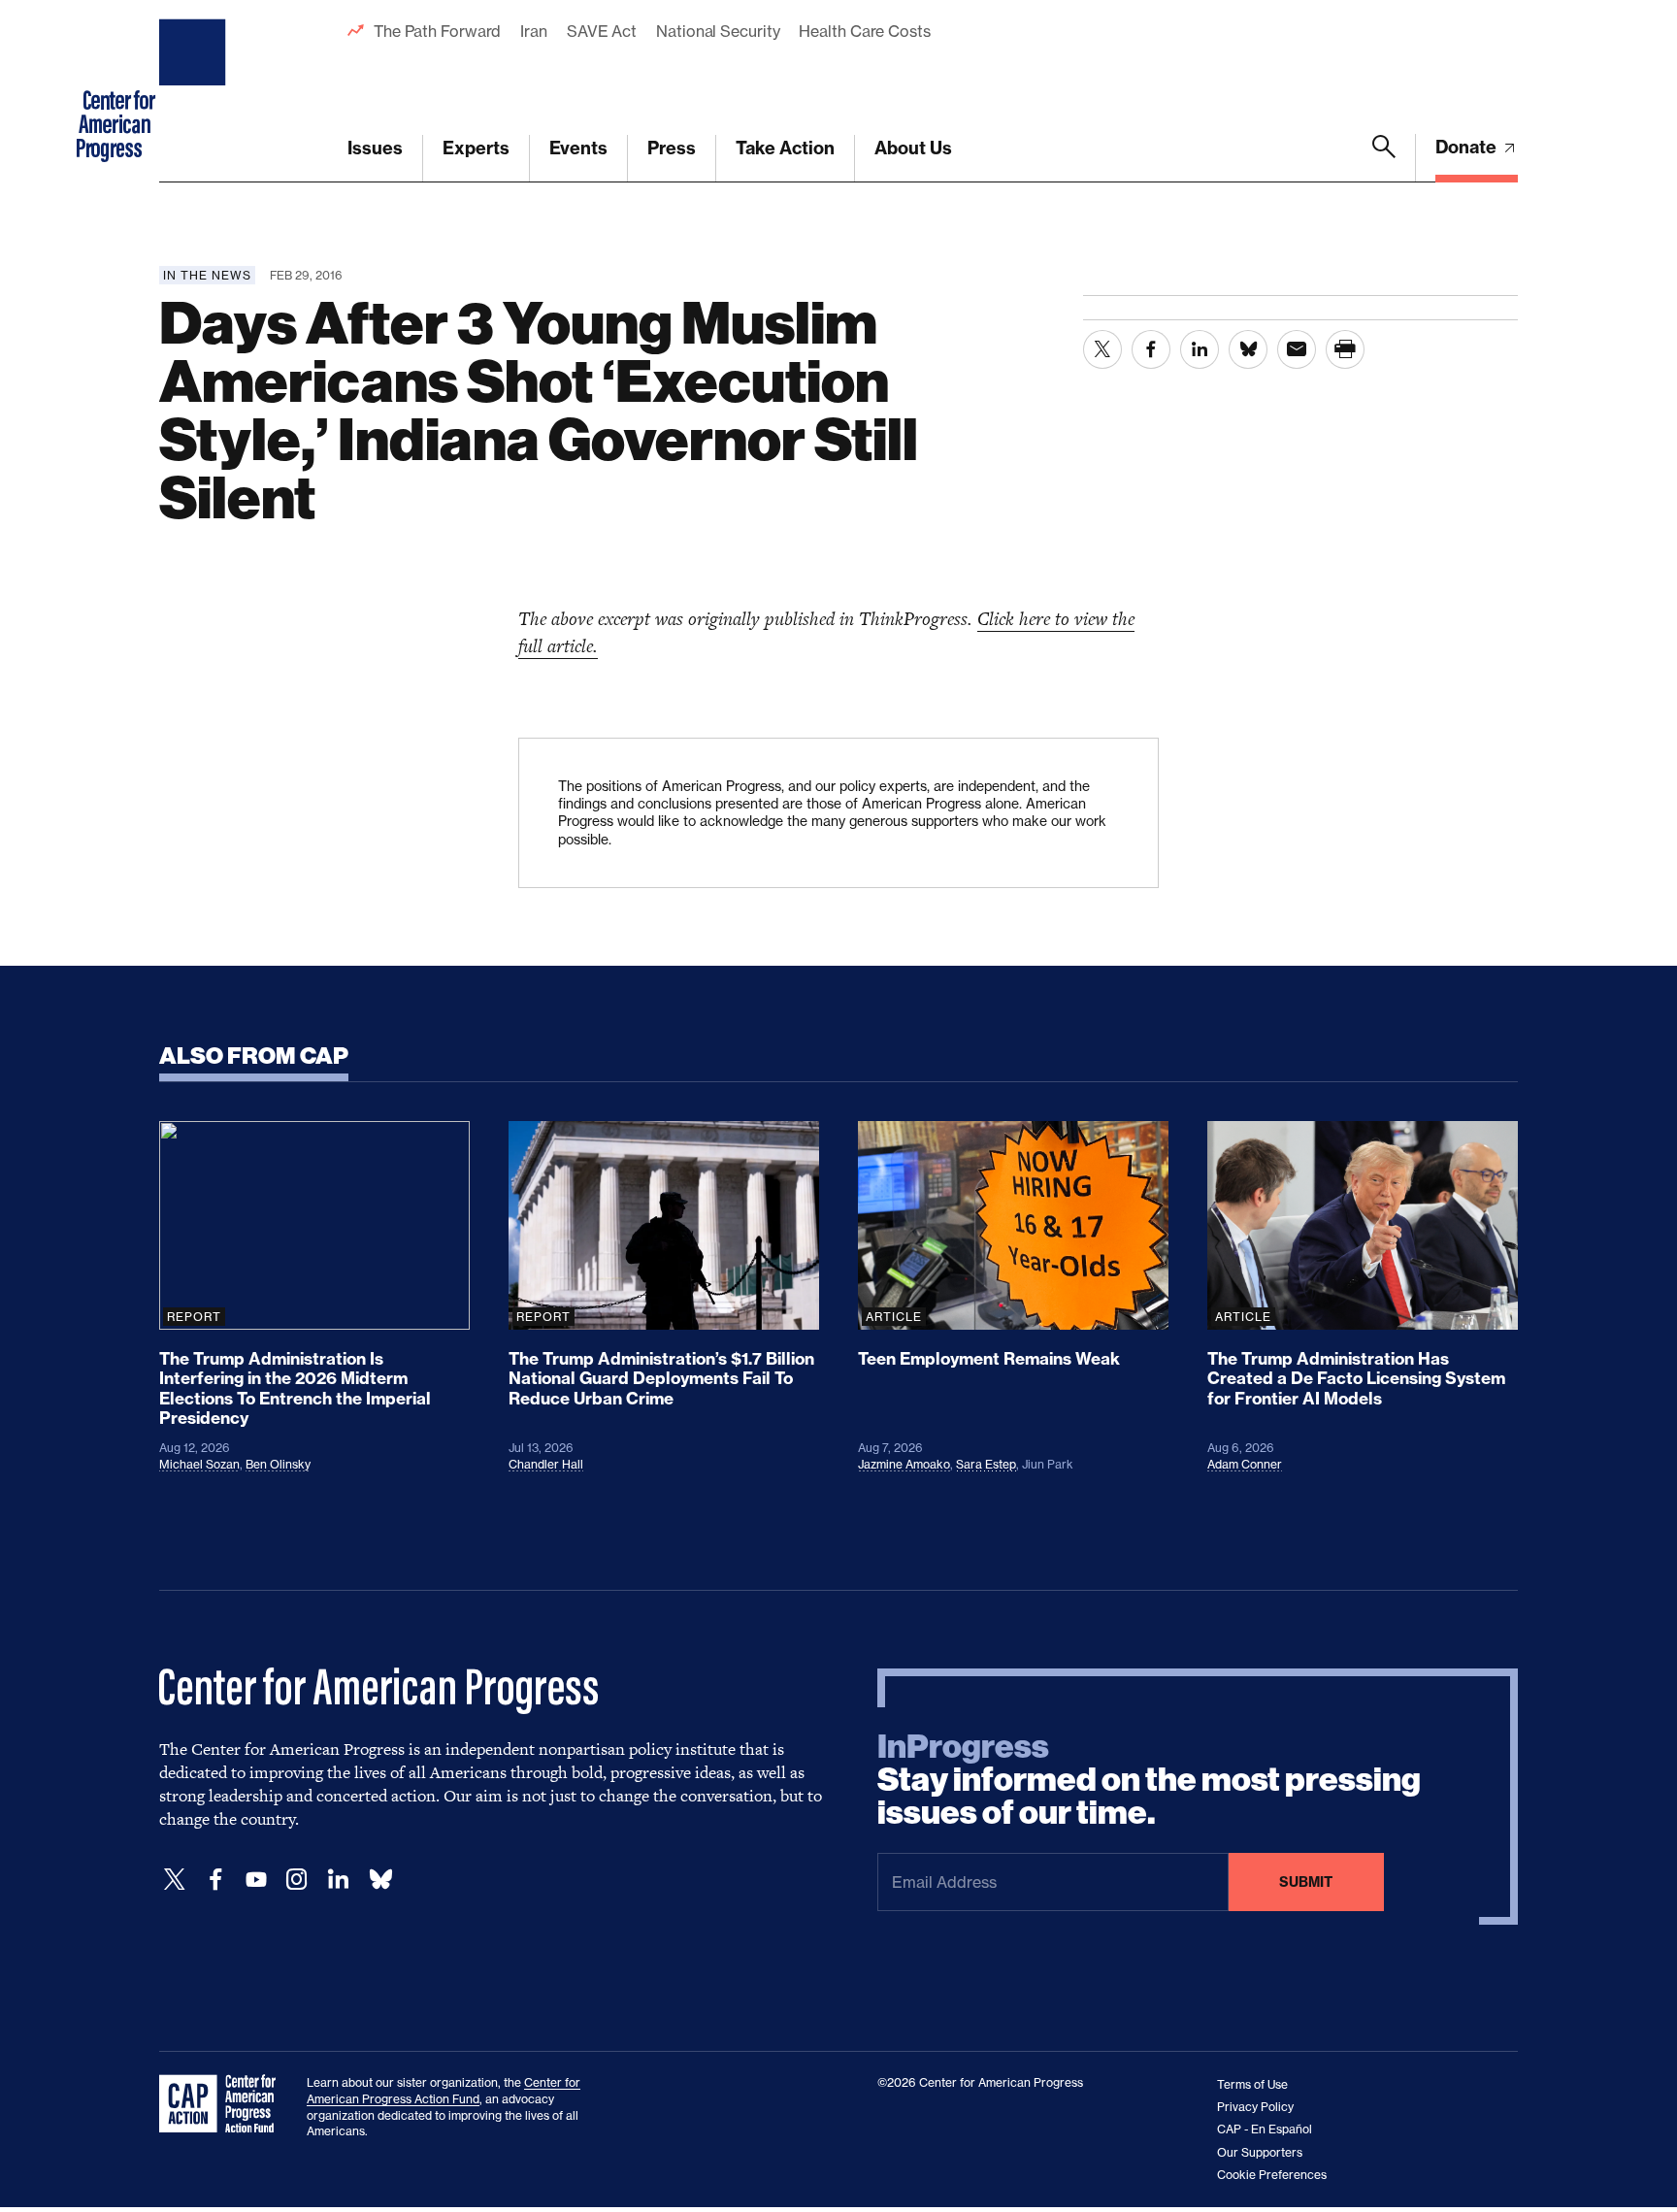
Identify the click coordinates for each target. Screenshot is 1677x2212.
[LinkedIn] (338, 1880)
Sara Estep (986, 1464)
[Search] (1384, 158)
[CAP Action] (223, 2104)
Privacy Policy (1255, 2107)
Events (578, 148)
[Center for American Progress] (195, 91)
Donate (1468, 147)
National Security (718, 31)
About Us (913, 148)
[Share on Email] (1297, 349)
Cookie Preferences (1272, 2175)
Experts (476, 148)
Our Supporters (1260, 2152)
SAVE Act (602, 31)
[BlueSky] (380, 1880)
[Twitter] (175, 1880)
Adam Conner (1245, 1464)
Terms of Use (1252, 2084)
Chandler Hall (546, 1464)
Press (672, 148)
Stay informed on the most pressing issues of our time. (1149, 1780)
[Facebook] (215, 1880)
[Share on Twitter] (1102, 349)
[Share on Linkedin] (1200, 349)
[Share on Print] (1345, 349)
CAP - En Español (1265, 2129)
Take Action (785, 148)
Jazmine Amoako (904, 1464)
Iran (534, 31)
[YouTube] (256, 1880)
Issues (375, 148)
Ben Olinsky (278, 1464)
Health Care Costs (864, 31)
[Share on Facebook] (1151, 349)
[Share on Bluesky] (1248, 349)
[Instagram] (297, 1880)
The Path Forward (437, 31)
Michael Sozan (199, 1464)
